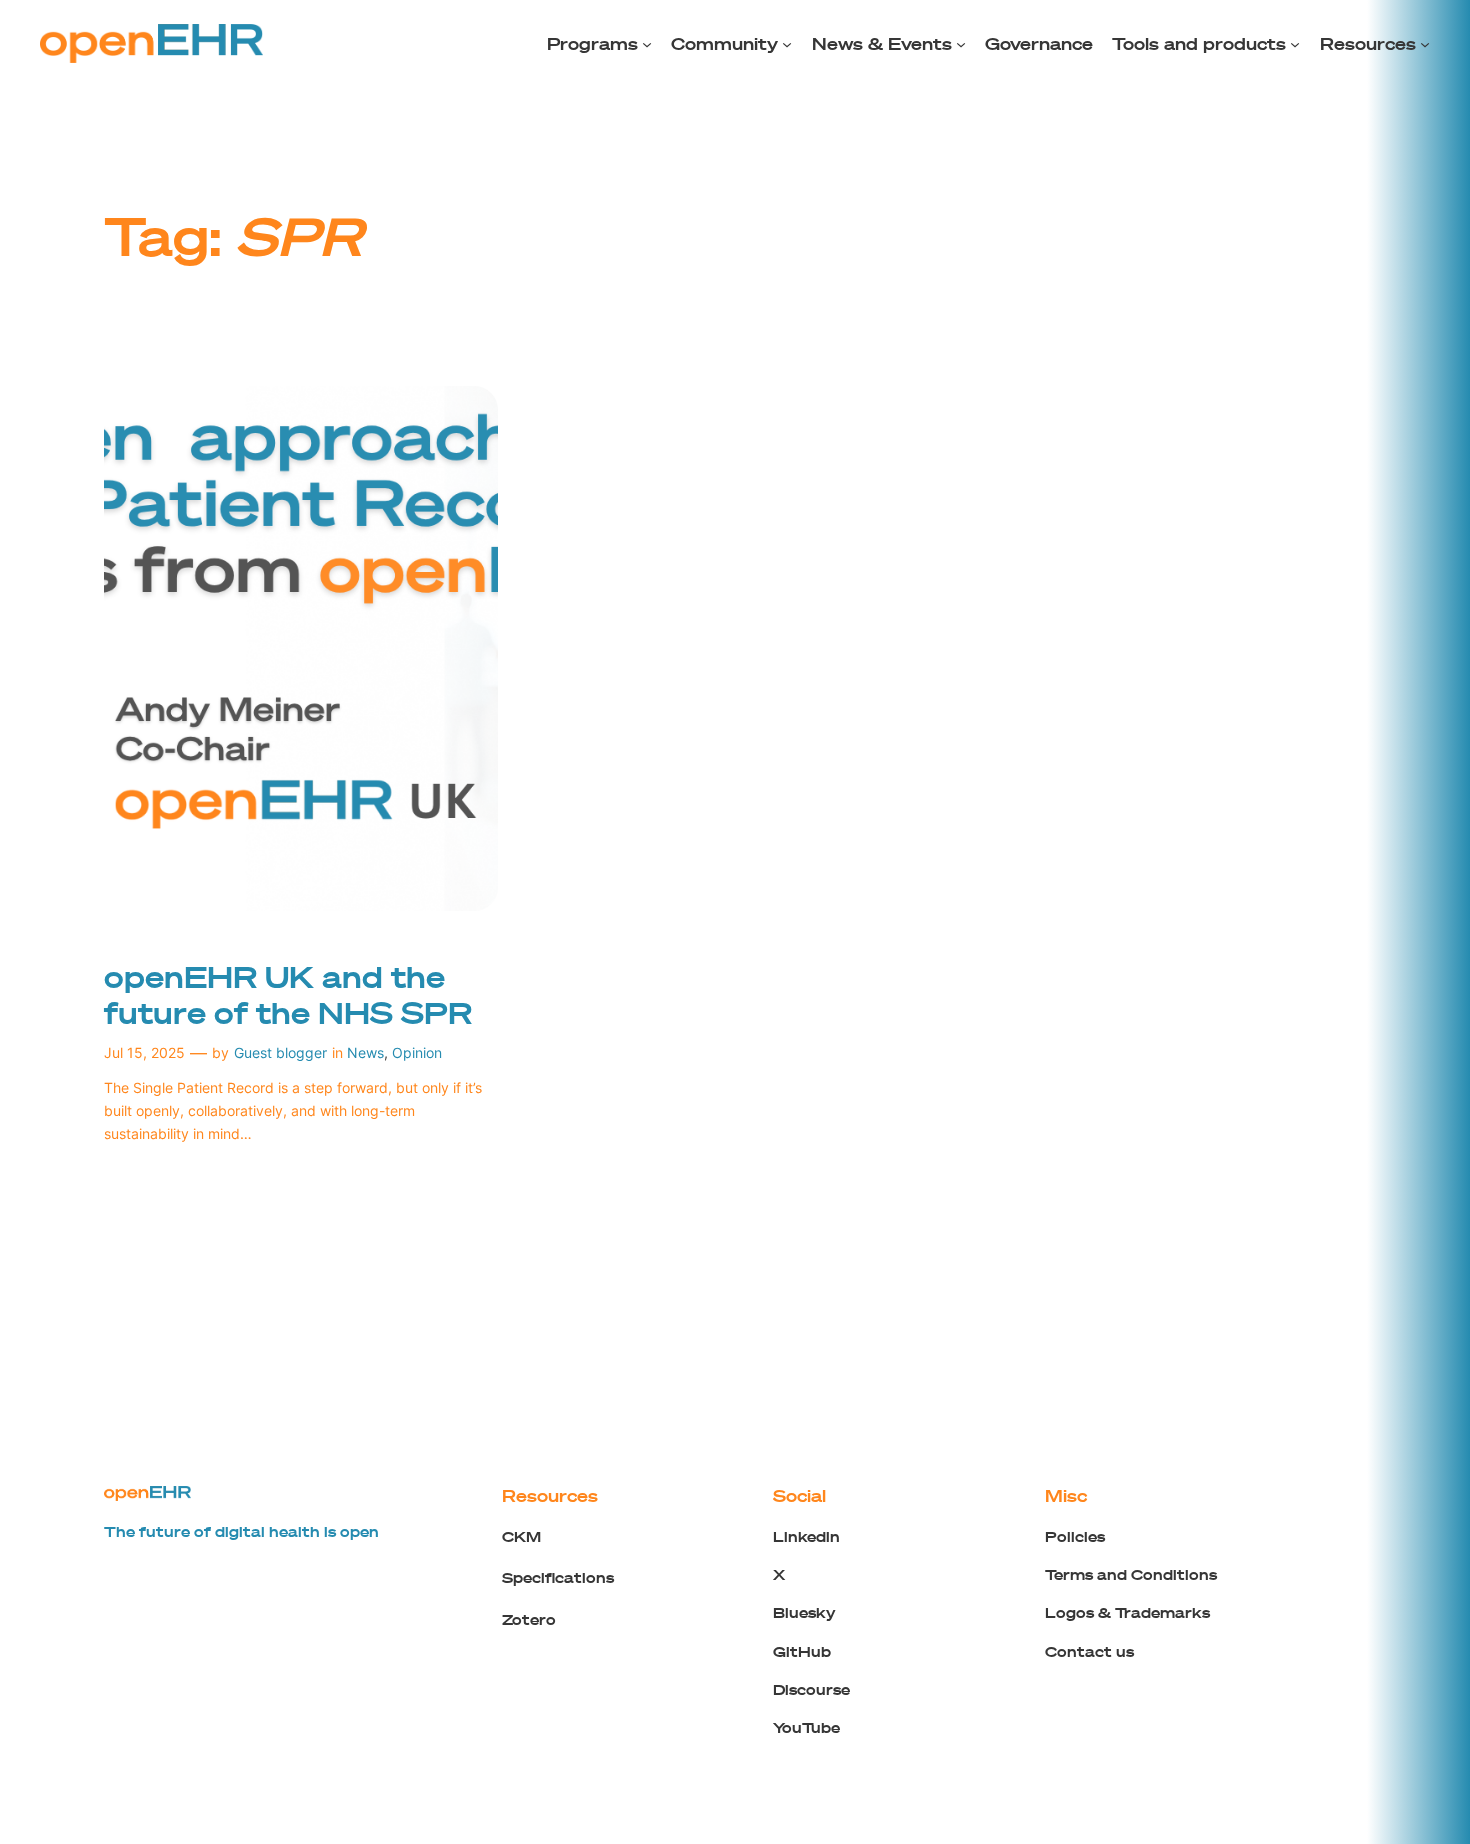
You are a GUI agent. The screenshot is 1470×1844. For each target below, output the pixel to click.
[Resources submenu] (1425, 44)
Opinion (417, 1052)
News (365, 1052)
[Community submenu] (787, 44)
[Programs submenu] (647, 44)
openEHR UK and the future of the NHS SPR (288, 994)
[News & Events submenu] (961, 44)
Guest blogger (280, 1052)
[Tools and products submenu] (1295, 44)
